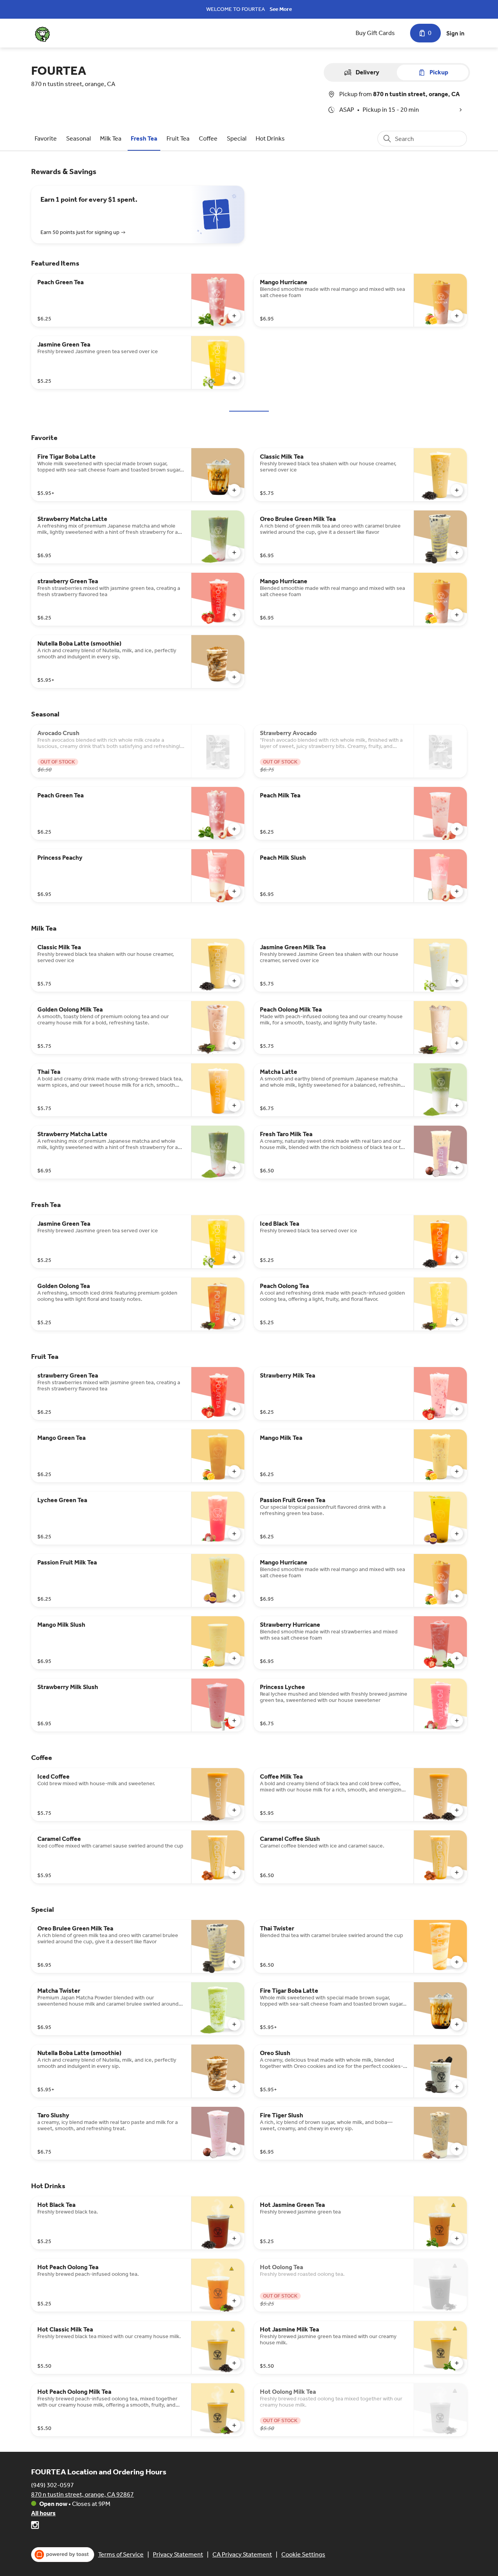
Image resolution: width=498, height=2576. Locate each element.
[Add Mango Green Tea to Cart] (234, 1471)
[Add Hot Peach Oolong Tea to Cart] (234, 2301)
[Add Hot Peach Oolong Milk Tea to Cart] (234, 2425)
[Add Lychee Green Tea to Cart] (234, 1534)
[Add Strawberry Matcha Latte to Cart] (234, 553)
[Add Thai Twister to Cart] (457, 1962)
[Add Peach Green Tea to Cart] (234, 316)
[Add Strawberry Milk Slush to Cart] (234, 1721)
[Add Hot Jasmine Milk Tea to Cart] (457, 2363)
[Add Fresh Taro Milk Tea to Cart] (457, 1168)
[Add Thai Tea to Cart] (234, 1105)
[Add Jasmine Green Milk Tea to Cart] (457, 981)
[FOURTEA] (42, 33)
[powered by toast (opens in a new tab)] (63, 2555)
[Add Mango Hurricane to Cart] (457, 316)
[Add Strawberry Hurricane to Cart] (457, 1658)
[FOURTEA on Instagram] (35, 2526)
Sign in (455, 33)
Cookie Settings (303, 2554)
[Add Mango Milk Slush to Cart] (234, 1658)
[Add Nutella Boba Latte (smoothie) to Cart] (234, 677)
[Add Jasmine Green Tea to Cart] (234, 378)
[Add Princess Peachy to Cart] (234, 891)
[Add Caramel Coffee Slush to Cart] (457, 1872)
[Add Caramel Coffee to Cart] (234, 1872)
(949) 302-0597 (53, 2485)
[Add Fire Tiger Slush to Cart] (457, 2149)
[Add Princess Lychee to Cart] (457, 1721)
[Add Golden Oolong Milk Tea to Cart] (234, 1043)
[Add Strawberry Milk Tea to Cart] (457, 1409)
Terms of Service (121, 2554)
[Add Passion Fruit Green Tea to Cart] (457, 1534)
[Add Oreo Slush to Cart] (457, 2087)
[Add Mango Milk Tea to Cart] (457, 1471)
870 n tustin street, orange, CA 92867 (82, 2494)
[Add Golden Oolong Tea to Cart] (234, 1320)
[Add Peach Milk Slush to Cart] (457, 891)
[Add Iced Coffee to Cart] (234, 1810)
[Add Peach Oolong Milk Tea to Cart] (457, 1043)
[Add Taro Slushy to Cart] (234, 2149)
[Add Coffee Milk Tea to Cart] (457, 1810)
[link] (46, 138)
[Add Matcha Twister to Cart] (234, 2024)
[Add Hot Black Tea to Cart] (234, 2238)
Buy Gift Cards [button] (375, 33)
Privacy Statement (178, 2554)
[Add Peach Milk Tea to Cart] (457, 829)
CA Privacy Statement (242, 2554)
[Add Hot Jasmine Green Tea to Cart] (457, 2238)
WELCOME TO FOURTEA (236, 9)
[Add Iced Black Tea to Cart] (457, 1257)
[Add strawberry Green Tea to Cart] (234, 615)
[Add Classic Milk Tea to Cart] (457, 490)
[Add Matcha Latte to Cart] (457, 1105)
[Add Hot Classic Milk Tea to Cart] (234, 2363)
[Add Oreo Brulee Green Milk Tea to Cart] (457, 553)
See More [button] (281, 9)
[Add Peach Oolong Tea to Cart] (457, 1320)
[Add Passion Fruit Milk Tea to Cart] (234, 1596)
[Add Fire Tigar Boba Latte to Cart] (234, 490)
